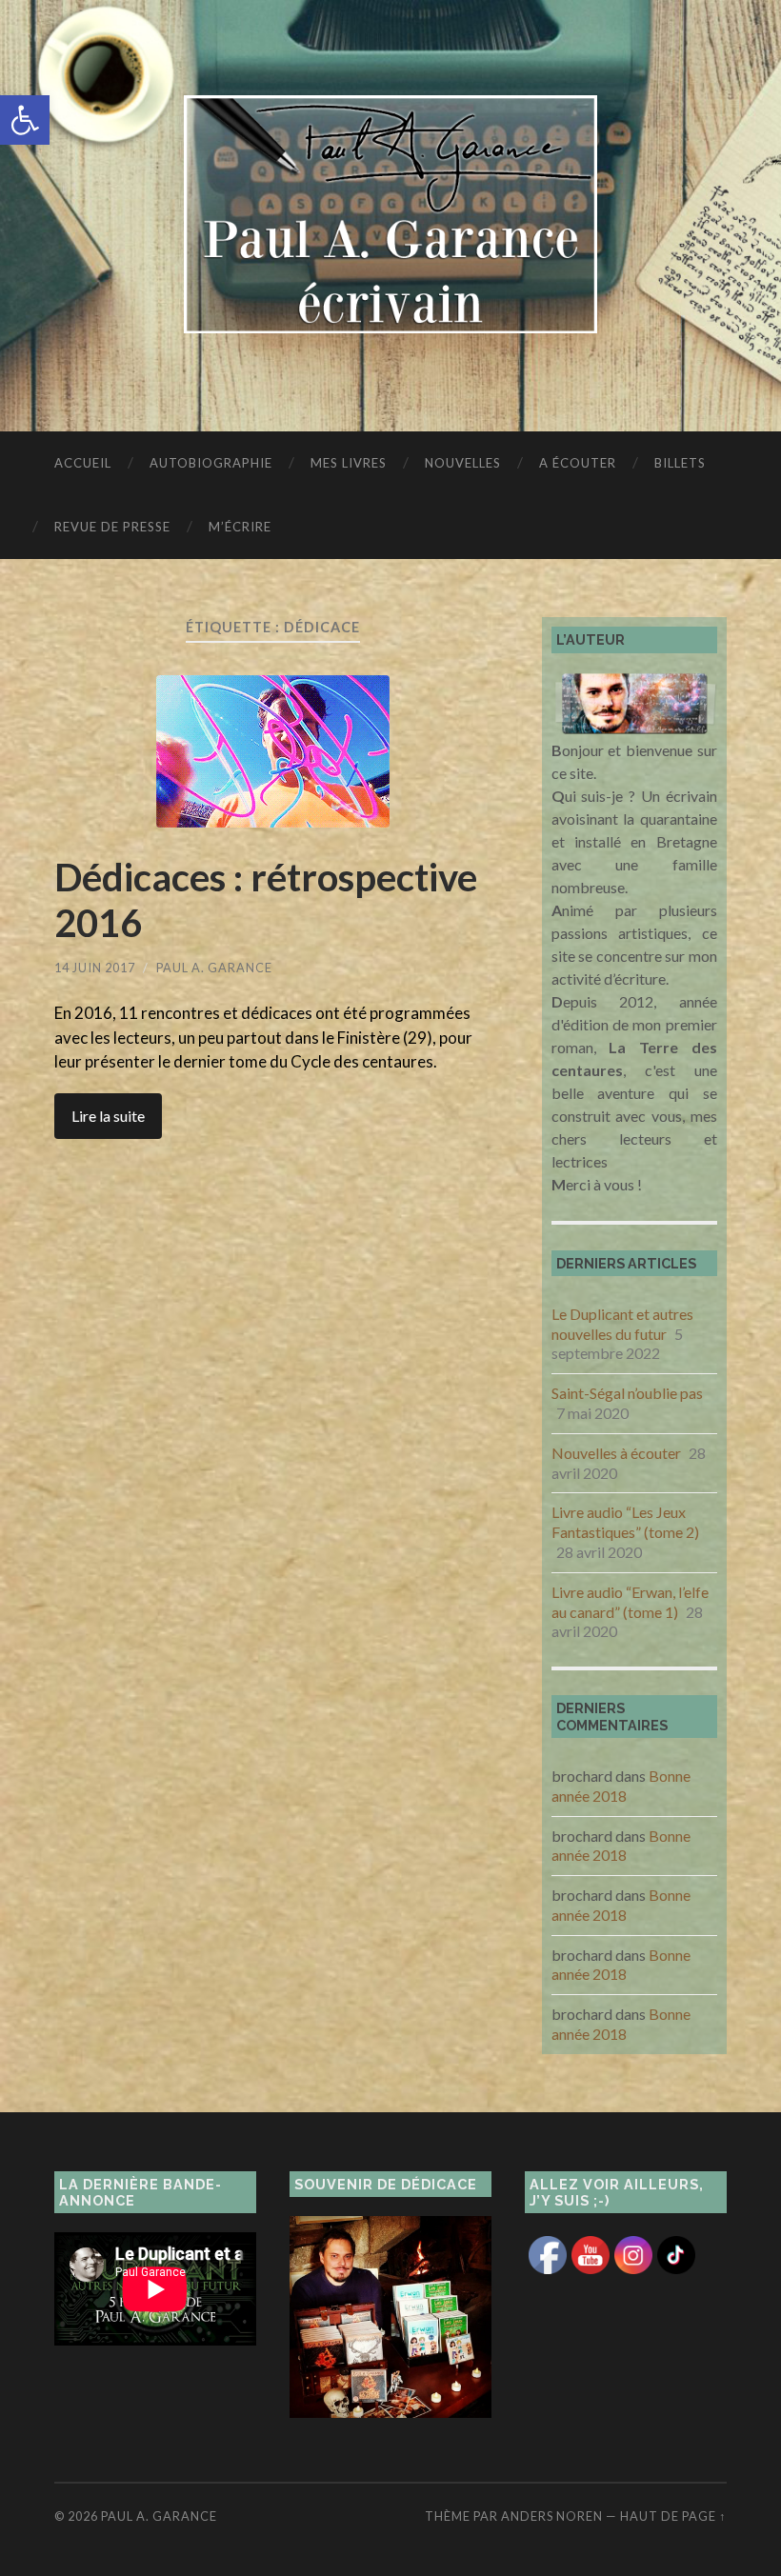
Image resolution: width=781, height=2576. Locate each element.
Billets (680, 463)
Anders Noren (552, 2516)
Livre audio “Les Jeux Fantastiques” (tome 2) (625, 1522)
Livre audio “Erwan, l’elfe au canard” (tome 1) (630, 1602)
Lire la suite (108, 1116)
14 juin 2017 (95, 968)
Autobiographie (211, 463)
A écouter (578, 463)
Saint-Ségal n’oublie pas (627, 1393)
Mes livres (349, 463)
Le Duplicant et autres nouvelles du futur (622, 1324)
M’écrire (240, 527)
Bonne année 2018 (621, 1786)
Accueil (83, 463)
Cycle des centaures (362, 1061)
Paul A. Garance (214, 968)
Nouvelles (463, 463)
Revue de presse (112, 527)
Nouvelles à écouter (616, 1453)
